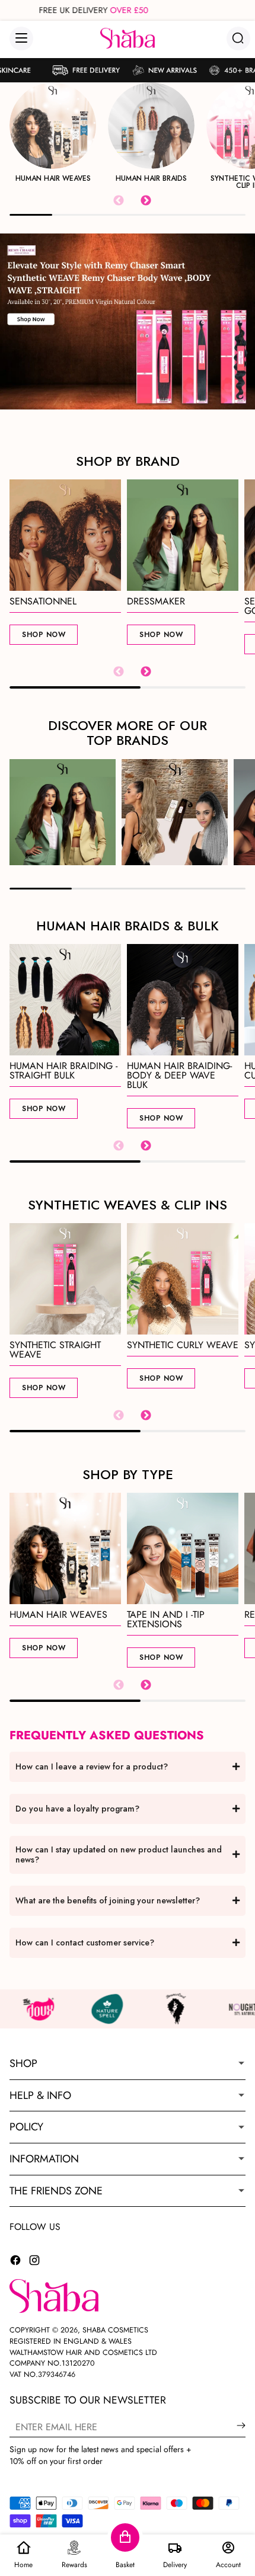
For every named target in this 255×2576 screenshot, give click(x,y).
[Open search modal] (238, 38)
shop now (44, 635)
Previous (119, 201)
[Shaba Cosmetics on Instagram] (34, 2262)
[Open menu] (21, 39)
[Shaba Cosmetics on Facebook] (15, 2262)
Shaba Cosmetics (115, 2330)
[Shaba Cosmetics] (128, 38)
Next (146, 201)
